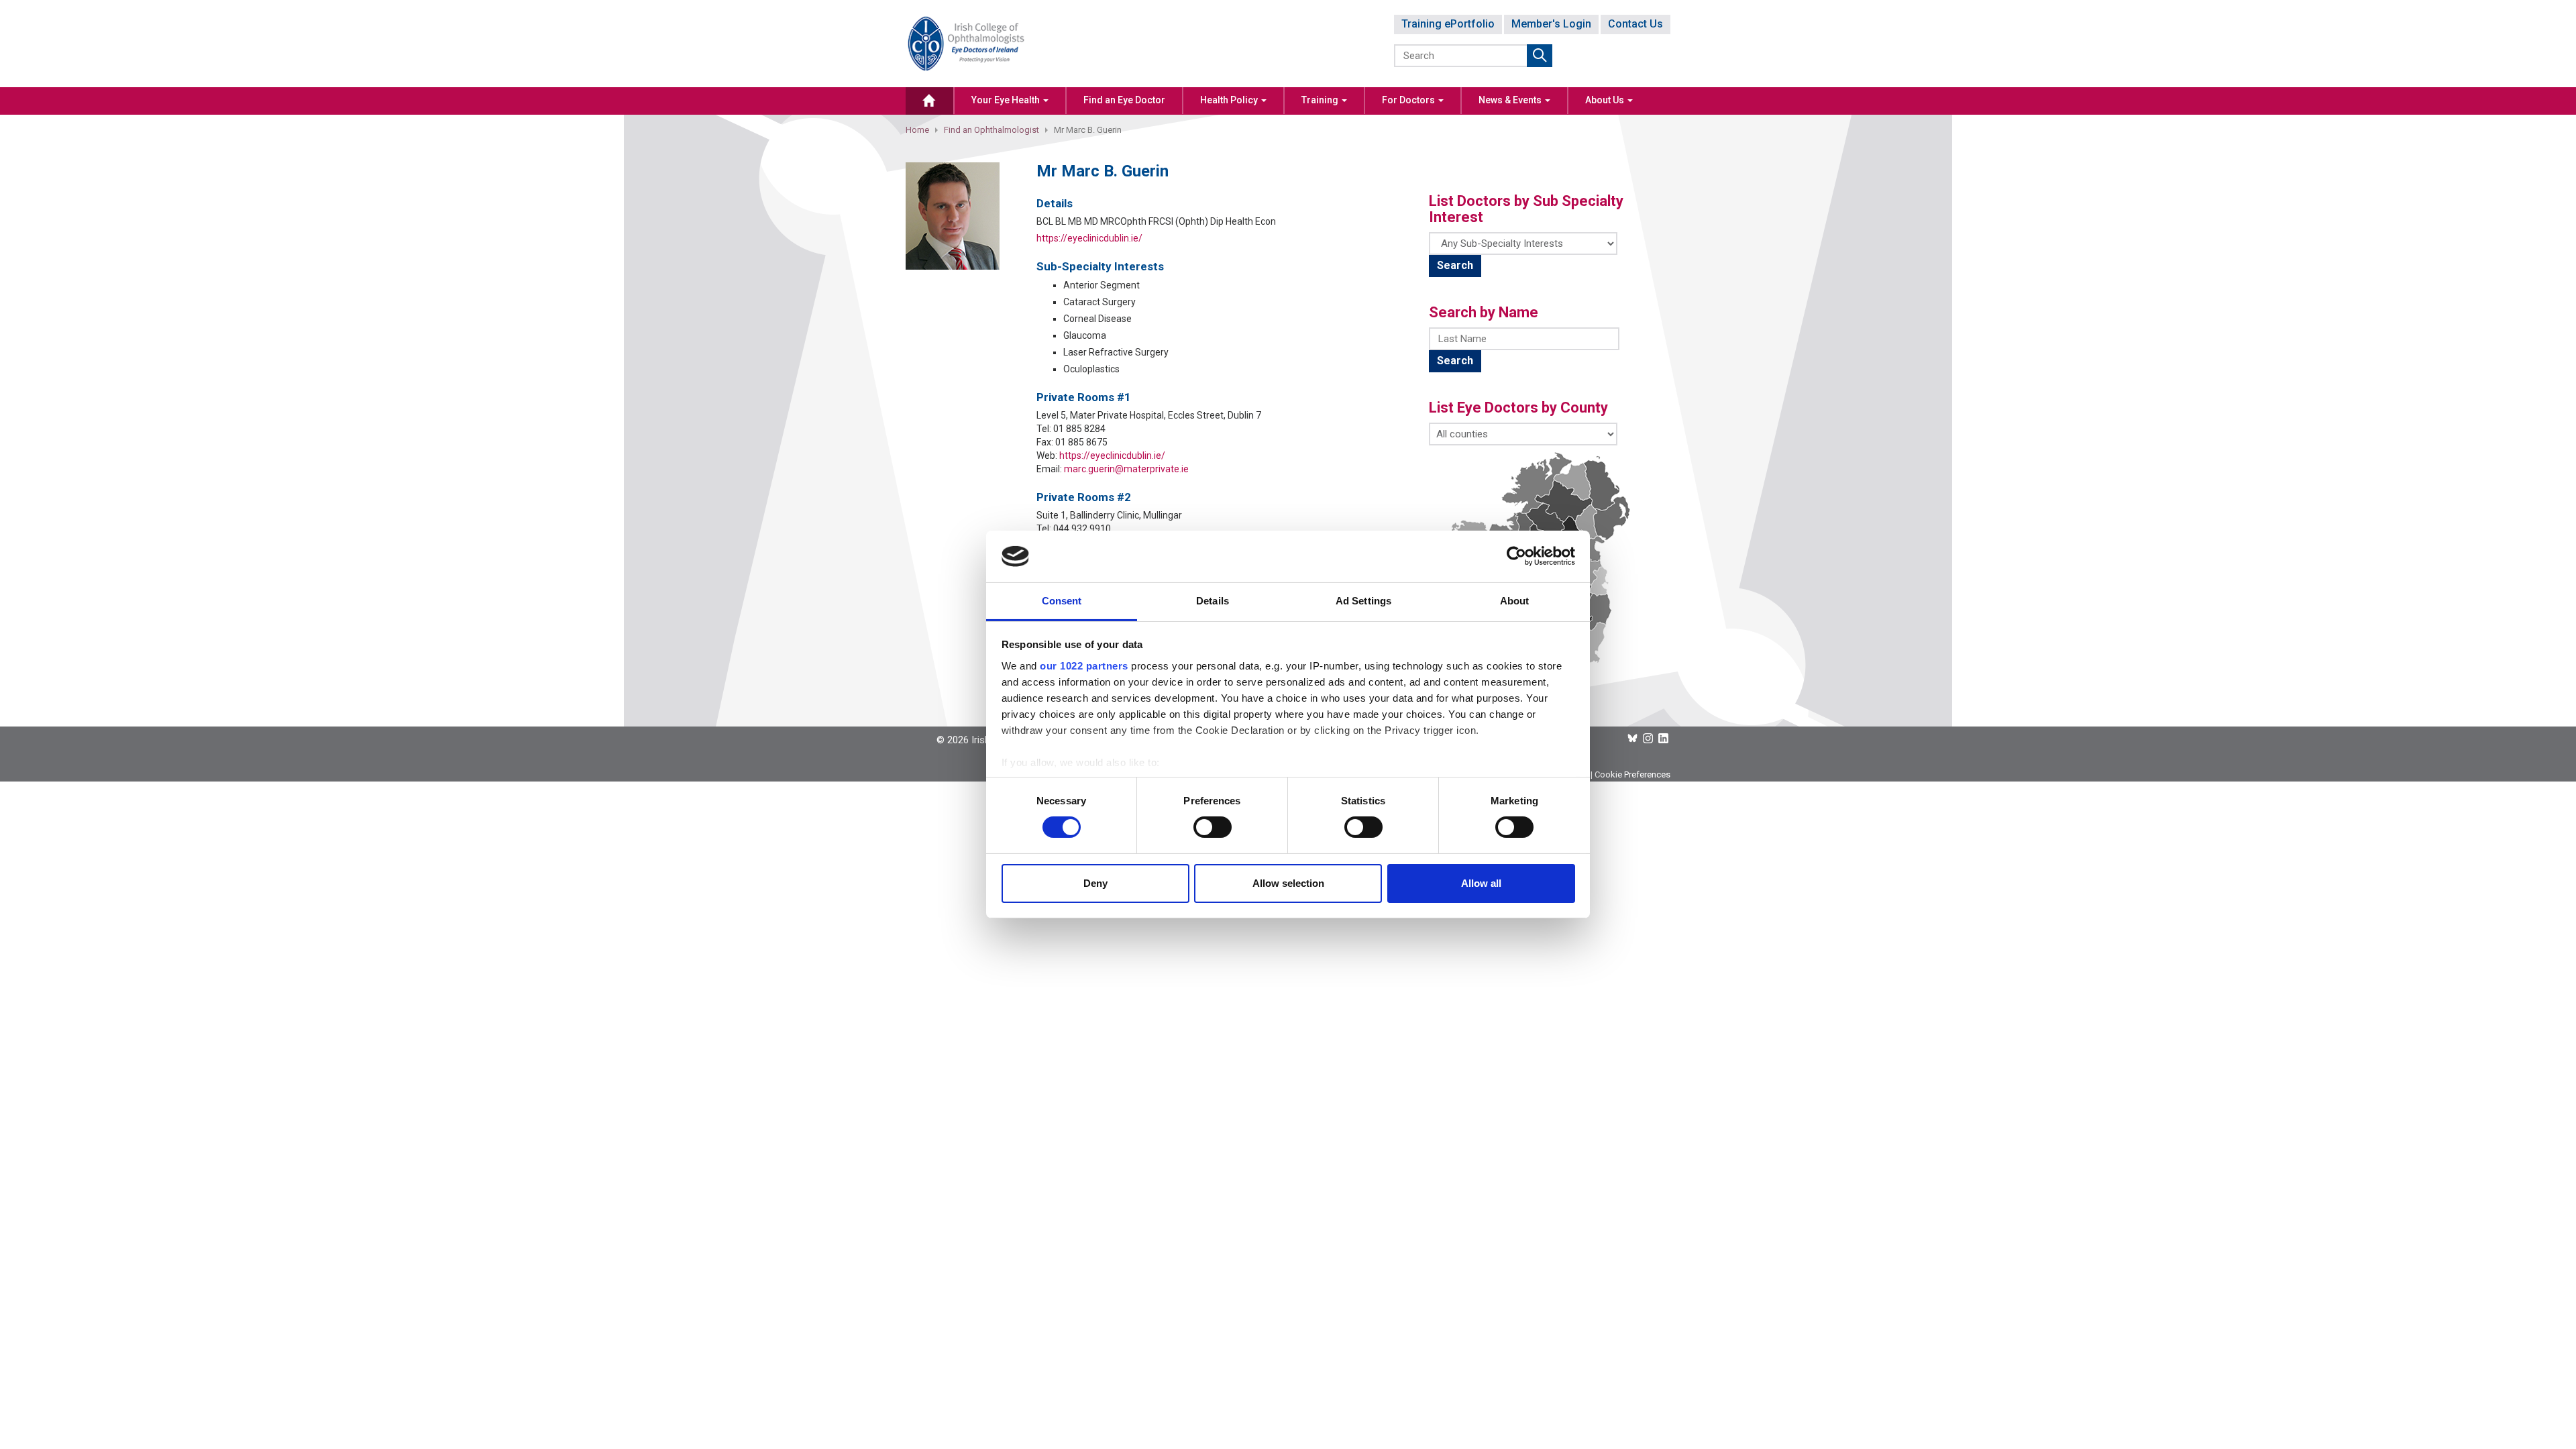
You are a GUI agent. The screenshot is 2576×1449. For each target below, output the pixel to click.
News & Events (1511, 100)
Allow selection (1288, 883)
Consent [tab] (1062, 601)
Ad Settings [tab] (1363, 601)
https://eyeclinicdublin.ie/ (1089, 238)
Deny (1095, 883)
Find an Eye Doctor (1124, 100)
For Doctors (1409, 100)
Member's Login (1551, 24)
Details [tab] (1213, 601)
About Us (1606, 100)
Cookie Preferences (1632, 774)
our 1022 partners (1084, 666)
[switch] (1213, 827)
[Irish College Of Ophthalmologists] (966, 43)
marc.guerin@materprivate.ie (1126, 469)
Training (1321, 100)
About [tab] (1515, 601)
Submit (1540, 56)
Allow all (1481, 883)
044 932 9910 (1082, 529)
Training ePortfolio (1448, 24)
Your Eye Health (1007, 100)
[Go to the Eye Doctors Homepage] (929, 101)
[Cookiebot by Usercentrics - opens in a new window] (1516, 556)
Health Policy (1230, 100)
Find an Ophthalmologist (991, 130)
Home (917, 130)
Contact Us (1635, 24)
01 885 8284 (1079, 429)
